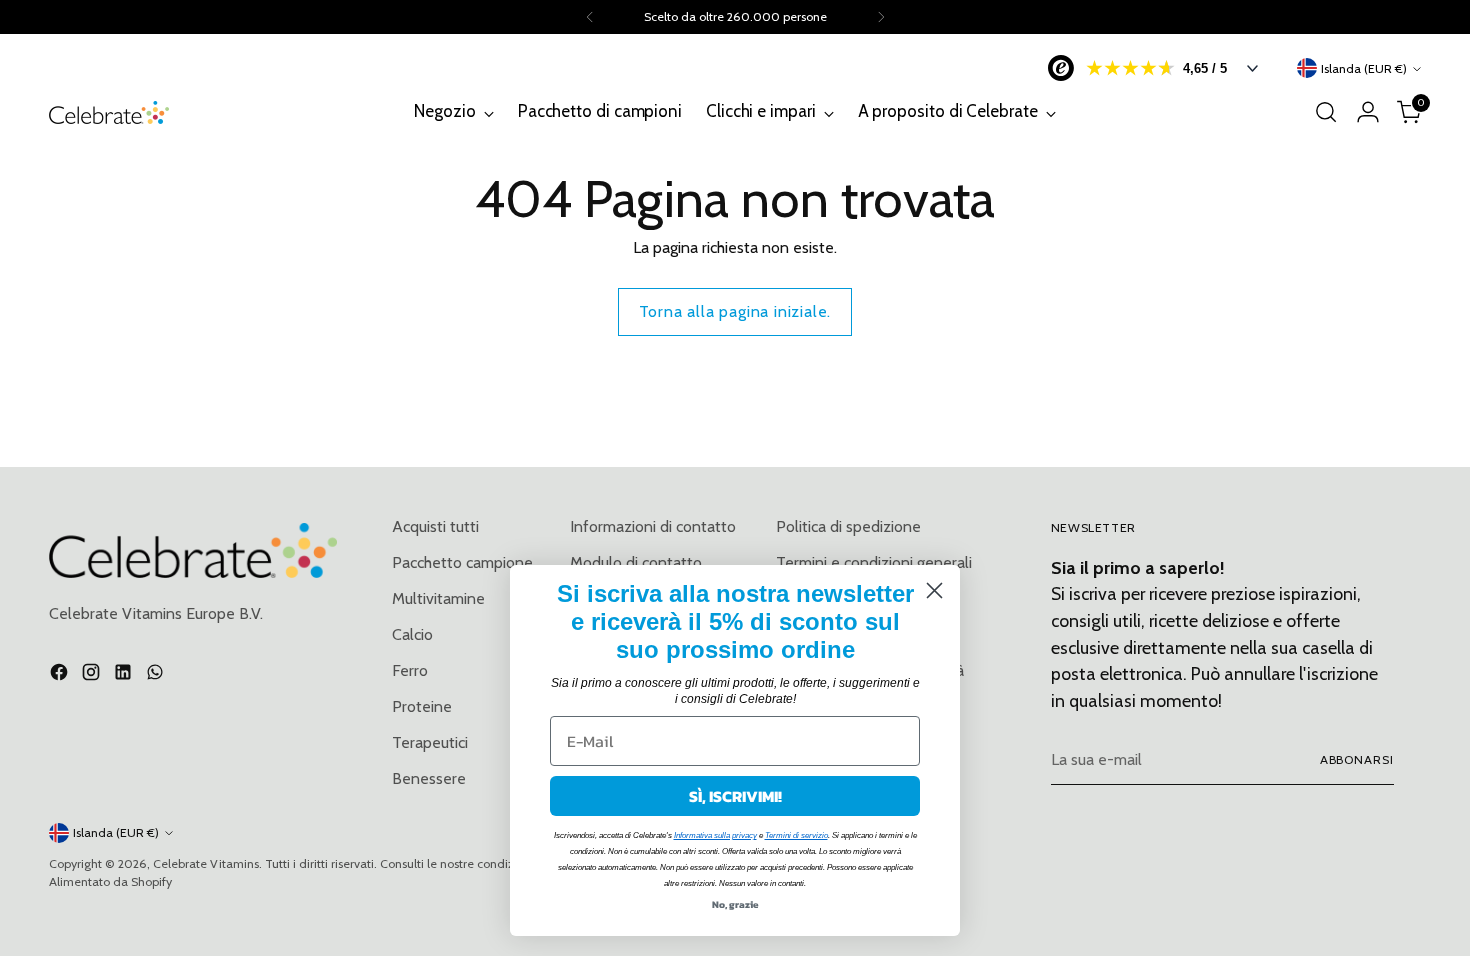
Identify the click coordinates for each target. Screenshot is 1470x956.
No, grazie (735, 904)
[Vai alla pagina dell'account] (1368, 112)
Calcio (412, 634)
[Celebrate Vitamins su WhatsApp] (157, 675)
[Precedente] (590, 17)
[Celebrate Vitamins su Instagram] (93, 675)
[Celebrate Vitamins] (109, 112)
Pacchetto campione (462, 562)
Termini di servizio (796, 835)
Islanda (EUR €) (1364, 68)
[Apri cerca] (1326, 112)
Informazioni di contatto (653, 526)
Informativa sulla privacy (715, 835)
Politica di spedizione (848, 526)
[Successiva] (881, 17)
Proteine (422, 706)
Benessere (429, 778)
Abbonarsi (1357, 759)
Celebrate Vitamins (206, 863)
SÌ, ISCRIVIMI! (735, 796)
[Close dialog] (934, 590)
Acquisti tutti (435, 526)
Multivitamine (438, 598)
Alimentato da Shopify (110, 881)
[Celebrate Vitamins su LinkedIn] (125, 675)
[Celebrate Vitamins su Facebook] (61, 675)
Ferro (410, 670)
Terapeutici (430, 742)
